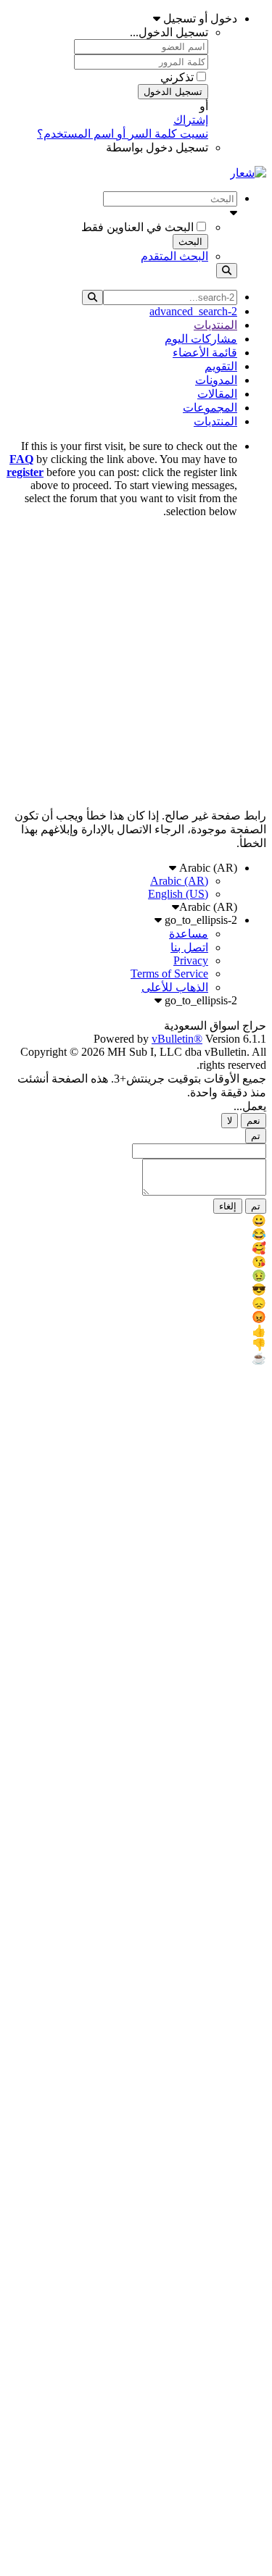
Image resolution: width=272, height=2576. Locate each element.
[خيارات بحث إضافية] (121, 213)
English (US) (178, 894)
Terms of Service (169, 974)
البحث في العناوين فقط (137, 227)
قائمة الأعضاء (205, 353)
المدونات (216, 380)
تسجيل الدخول (173, 92)
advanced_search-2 (193, 311)
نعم (254, 1121)
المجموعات (210, 408)
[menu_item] (136, 1221)
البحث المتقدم (174, 256)
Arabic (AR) (207, 868)
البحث (190, 242)
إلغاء (228, 1206)
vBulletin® (177, 1039)
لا (230, 1121)
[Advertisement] (136, 666)
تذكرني (177, 77)
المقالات (217, 394)
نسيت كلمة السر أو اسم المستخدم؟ (123, 134)
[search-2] (92, 297)
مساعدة (189, 934)
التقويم (221, 366)
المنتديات (215, 325)
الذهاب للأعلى (175, 987)
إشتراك (191, 120)
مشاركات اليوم (201, 339)
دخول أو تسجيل (199, 18)
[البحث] (227, 271)
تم (256, 1136)
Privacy (191, 960)
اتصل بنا (189, 947)
